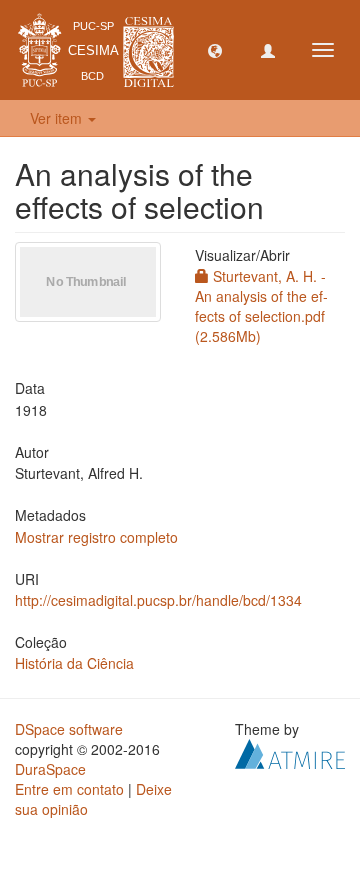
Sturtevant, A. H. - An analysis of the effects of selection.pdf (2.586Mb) (261, 306)
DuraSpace (50, 769)
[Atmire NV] (290, 752)
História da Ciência (74, 663)
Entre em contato (69, 789)
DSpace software (69, 729)
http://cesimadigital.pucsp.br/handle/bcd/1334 (158, 600)
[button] (215, 50)
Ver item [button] (58, 118)
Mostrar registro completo (96, 537)
